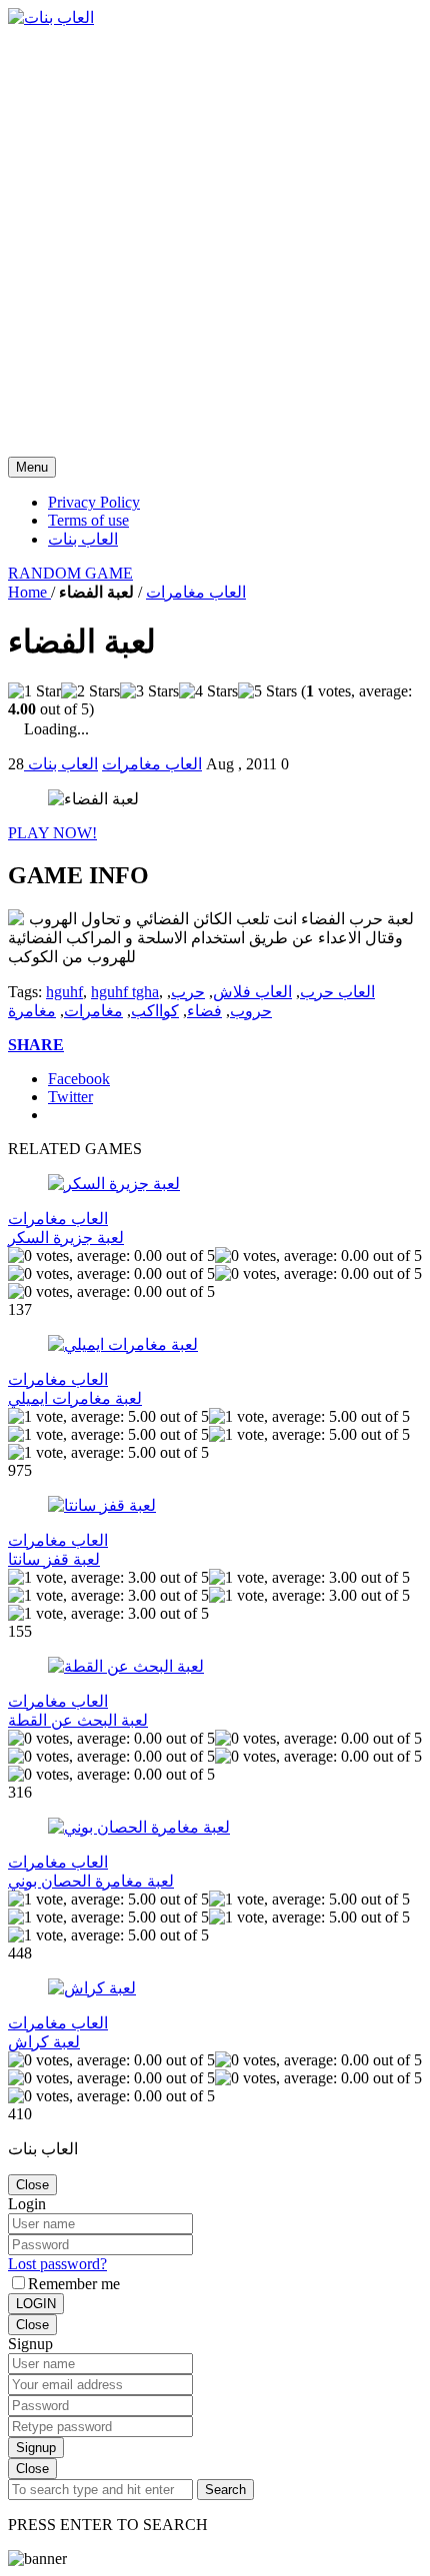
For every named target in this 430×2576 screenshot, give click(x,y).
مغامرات (93, 1011)
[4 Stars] (208, 691)
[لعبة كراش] (92, 1988)
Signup (36, 2448)
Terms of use (88, 520)
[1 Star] (34, 691)
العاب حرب (337, 992)
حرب (188, 992)
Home (29, 592)
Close (32, 2185)
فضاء (204, 1011)
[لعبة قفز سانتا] (102, 1505)
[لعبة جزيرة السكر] (114, 1184)
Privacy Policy (94, 502)
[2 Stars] (90, 691)
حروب (251, 1011)
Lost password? (57, 2264)
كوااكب (155, 1011)
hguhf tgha (125, 992)
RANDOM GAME (70, 573)
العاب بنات (83, 539)
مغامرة (32, 1011)
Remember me (74, 2284)
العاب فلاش (252, 992)
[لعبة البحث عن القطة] (126, 1666)
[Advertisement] (215, 242)
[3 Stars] (149, 691)
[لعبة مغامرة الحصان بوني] (139, 1827)
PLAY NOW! (52, 833)
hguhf (64, 992)
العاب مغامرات (196, 592)
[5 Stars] (267, 691)
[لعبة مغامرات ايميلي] (123, 1344)
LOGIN (36, 2304)
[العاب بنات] (51, 17)
